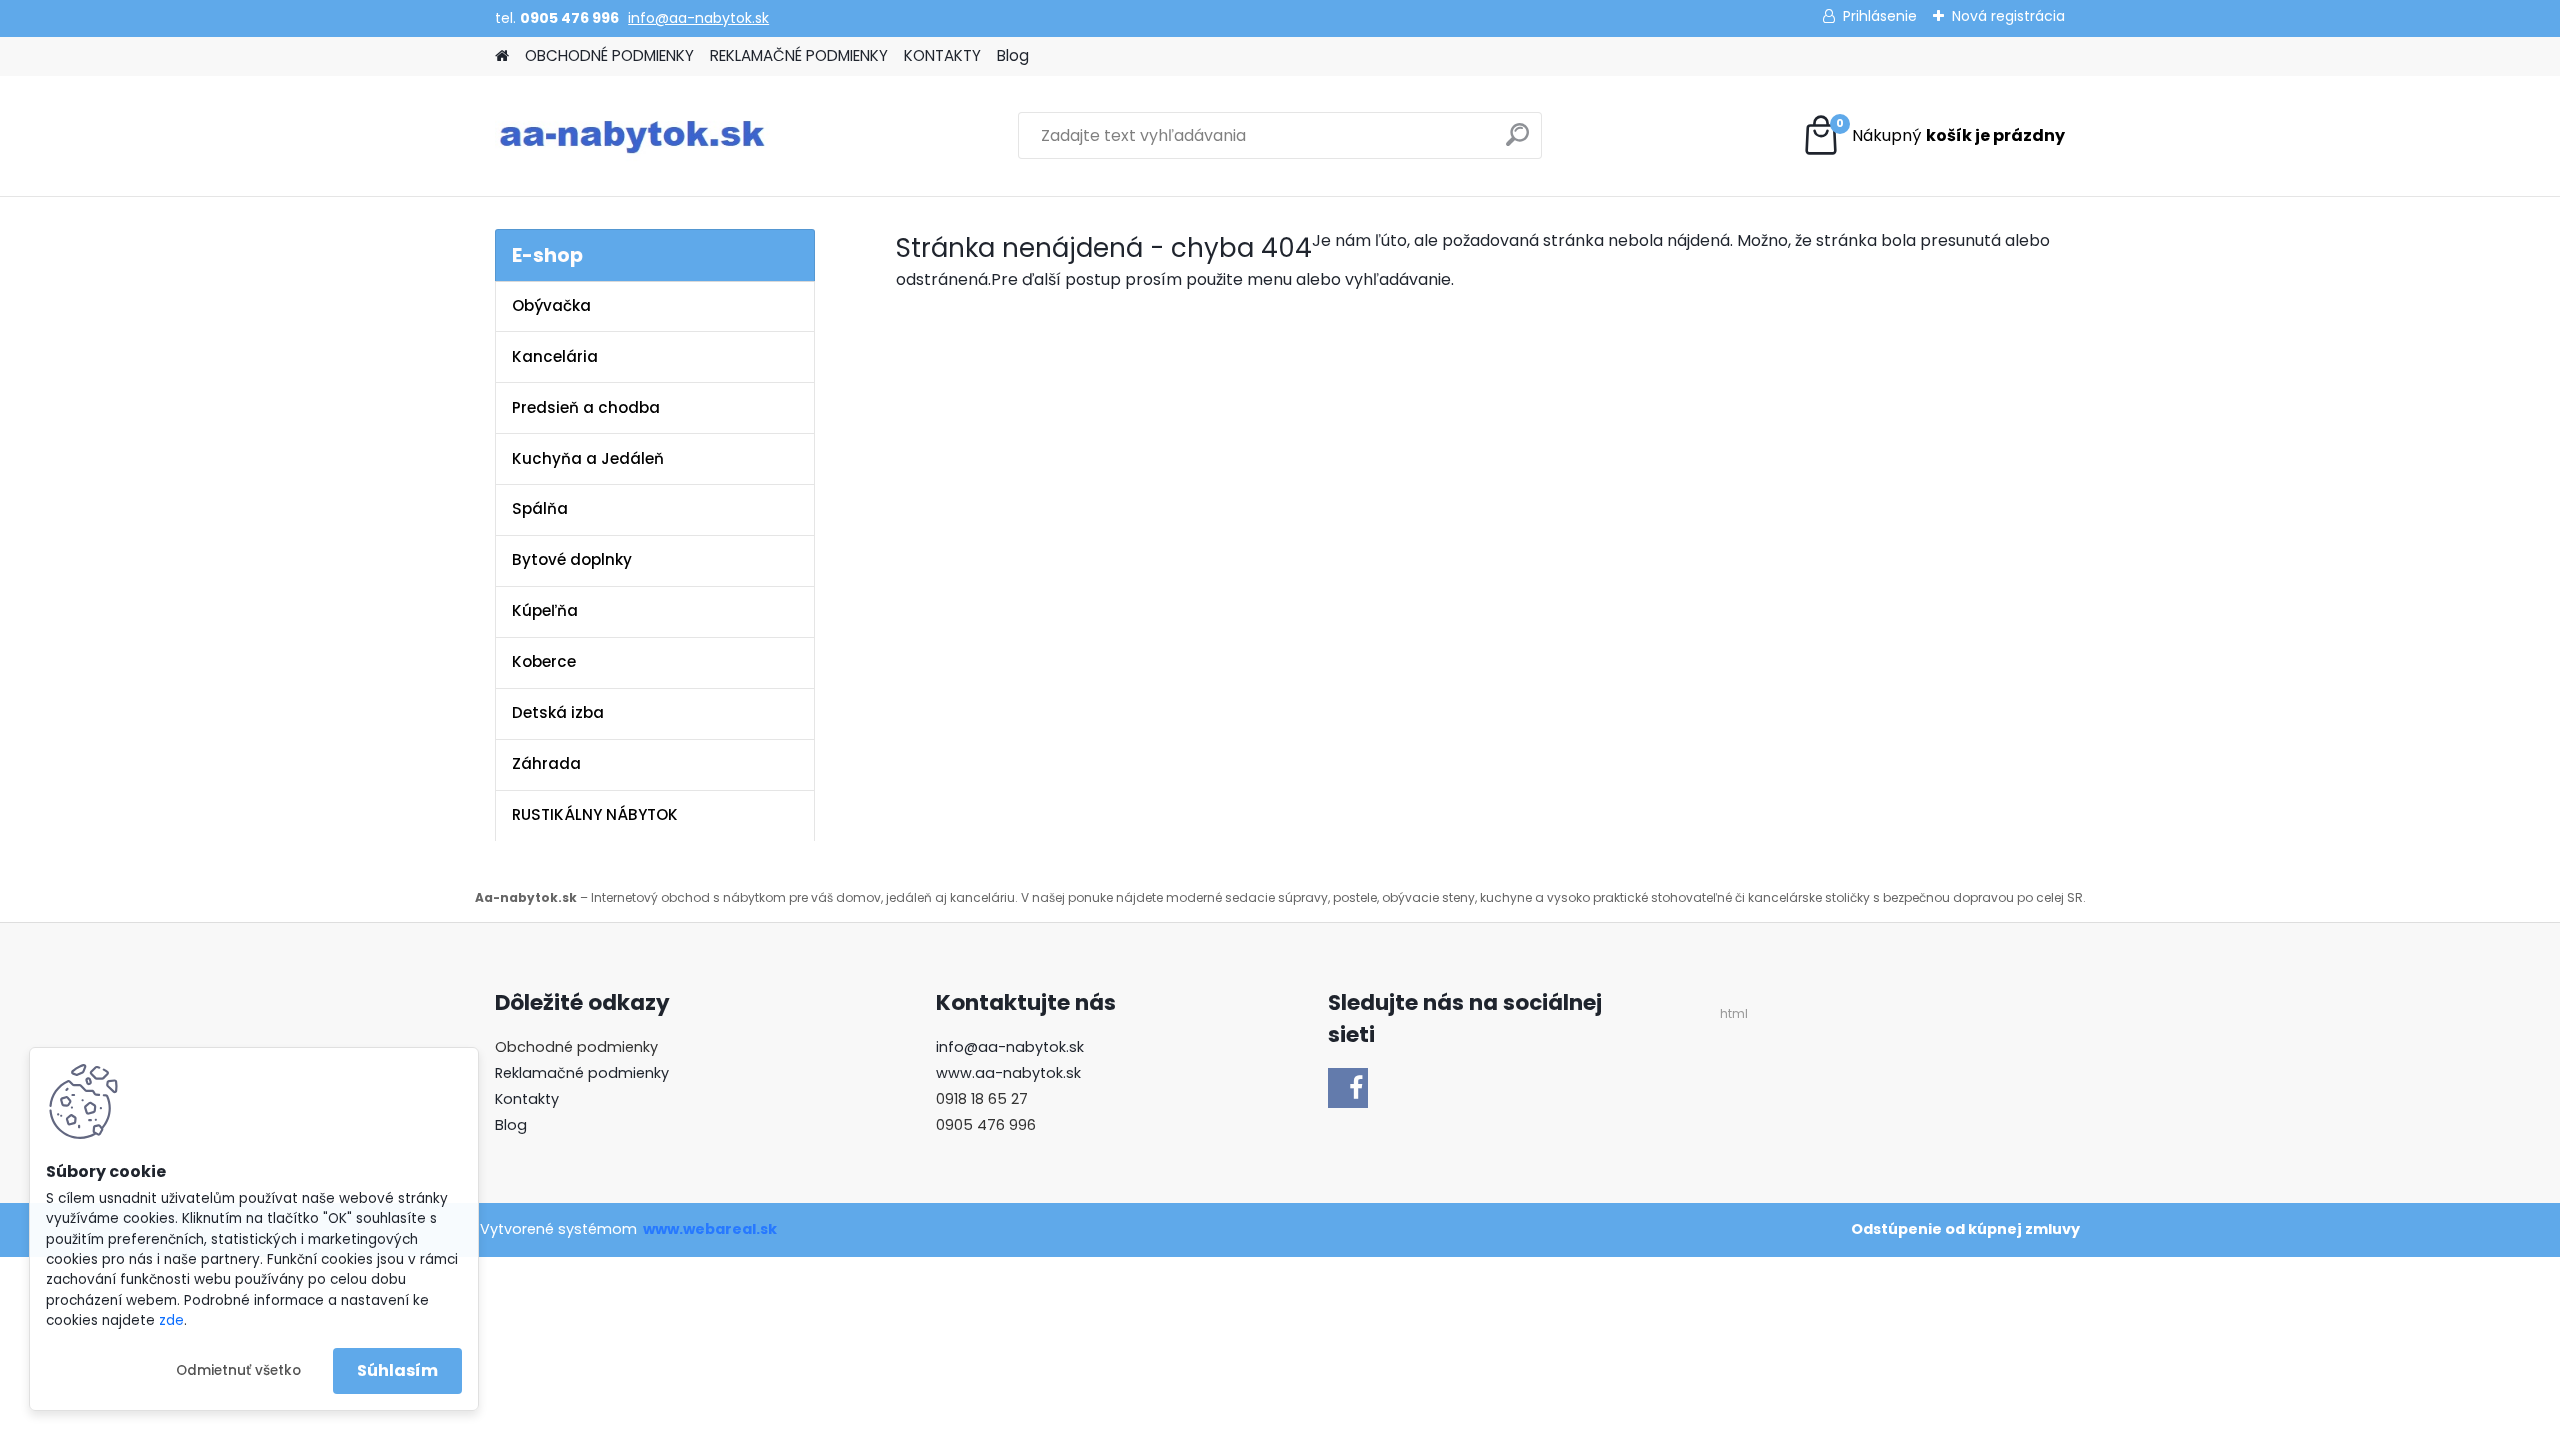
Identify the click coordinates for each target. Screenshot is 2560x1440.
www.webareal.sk (710, 1229)
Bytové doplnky (572, 559)
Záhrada (546, 763)
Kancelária (555, 356)
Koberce (544, 661)
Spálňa (540, 508)
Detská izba (558, 712)
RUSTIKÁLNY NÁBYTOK (595, 814)
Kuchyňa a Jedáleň (588, 458)
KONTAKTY (942, 55)
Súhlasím (397, 1370)
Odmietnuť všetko (238, 1370)
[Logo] (632, 136)
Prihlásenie (1880, 16)
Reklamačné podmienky (582, 1073)
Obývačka (551, 305)
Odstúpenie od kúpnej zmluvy (1965, 1229)
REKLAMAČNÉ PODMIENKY (799, 55)
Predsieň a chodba (586, 407)
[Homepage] (502, 56)
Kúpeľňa (545, 610)
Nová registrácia (2008, 16)
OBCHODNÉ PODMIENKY (609, 55)
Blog (1013, 55)
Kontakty (527, 1099)
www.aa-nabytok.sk (1008, 1073)
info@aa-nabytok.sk (698, 18)
